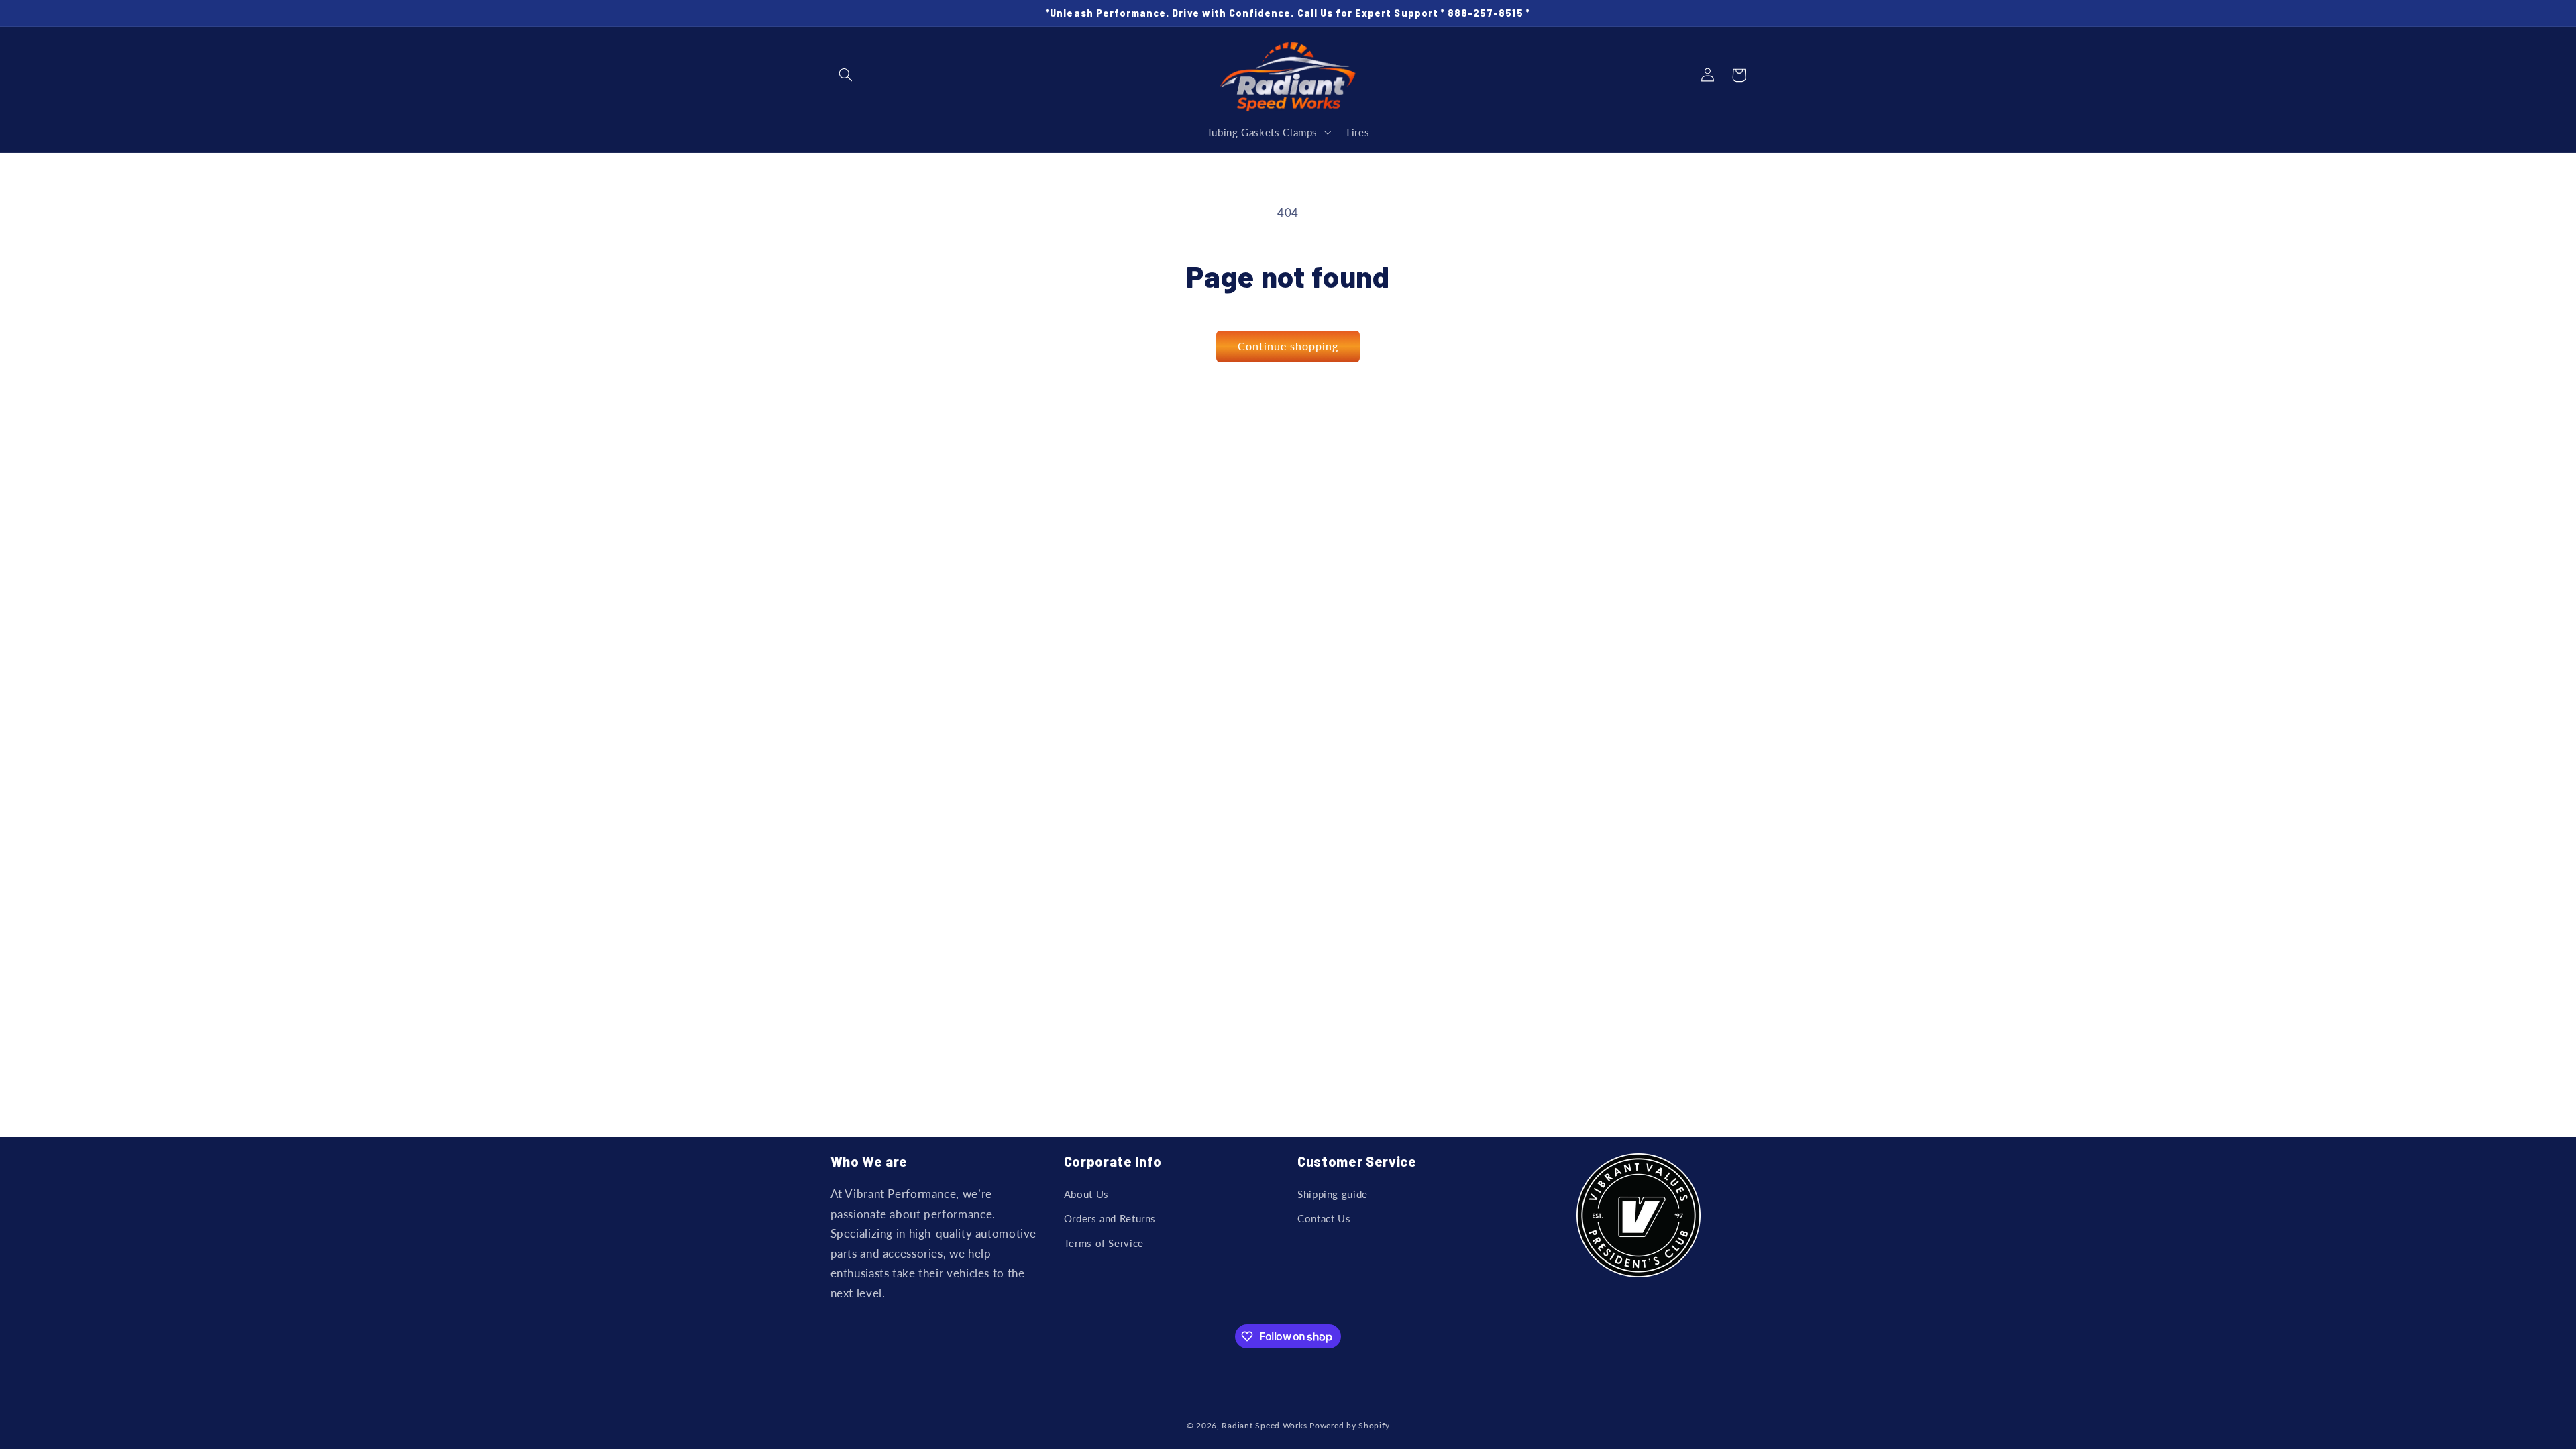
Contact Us (1324, 1218)
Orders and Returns (1110, 1218)
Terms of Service (1104, 1243)
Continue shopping (1288, 346)
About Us (1086, 1194)
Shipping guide (1333, 1194)
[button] (846, 75)
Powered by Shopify (1349, 1425)
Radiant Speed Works (1264, 1425)
